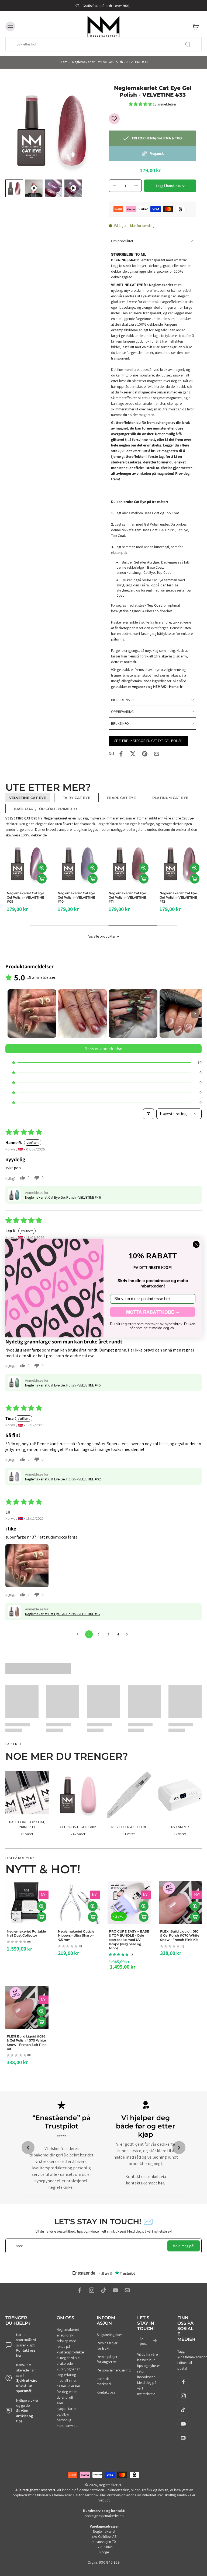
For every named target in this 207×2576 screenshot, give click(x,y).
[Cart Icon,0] (196, 26)
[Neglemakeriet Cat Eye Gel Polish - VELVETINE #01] (27, 864)
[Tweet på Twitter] (133, 754)
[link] (118, 937)
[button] (141, 104)
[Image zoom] (52, 131)
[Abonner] (155, 2341)
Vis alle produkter (102, 936)
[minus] (115, 186)
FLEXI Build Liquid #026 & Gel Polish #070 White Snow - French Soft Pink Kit (27, 2042)
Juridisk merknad (104, 2381)
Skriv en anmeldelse (104, 1049)
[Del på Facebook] (121, 754)
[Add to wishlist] (114, 119)
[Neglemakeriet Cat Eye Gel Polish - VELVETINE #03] (129, 864)
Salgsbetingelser (109, 2335)
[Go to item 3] (133, 1013)
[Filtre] (149, 1114)
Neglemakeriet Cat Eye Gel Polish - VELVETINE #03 (127, 897)
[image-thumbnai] (14, 188)
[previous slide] (28, 2148)
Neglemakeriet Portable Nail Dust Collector (26, 1933)
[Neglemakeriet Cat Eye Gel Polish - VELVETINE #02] (78, 864)
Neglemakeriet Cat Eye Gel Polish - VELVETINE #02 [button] (63, 1479)
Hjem (63, 62)
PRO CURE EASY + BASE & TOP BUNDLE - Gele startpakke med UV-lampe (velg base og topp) (129, 1940)
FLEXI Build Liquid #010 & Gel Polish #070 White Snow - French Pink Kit (180, 1935)
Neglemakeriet (110, 2485)
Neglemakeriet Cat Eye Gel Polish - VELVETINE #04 (178, 897)
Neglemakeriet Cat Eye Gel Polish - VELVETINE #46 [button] (63, 1197)
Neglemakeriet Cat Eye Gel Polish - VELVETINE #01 (25, 897)
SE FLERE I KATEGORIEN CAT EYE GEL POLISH (148, 741)
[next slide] (179, 2148)
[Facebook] (80, 2290)
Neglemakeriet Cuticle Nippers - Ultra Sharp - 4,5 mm (76, 1935)
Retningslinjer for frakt (107, 2346)
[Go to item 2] (82, 1013)
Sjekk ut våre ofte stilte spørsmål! (27, 2386)
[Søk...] (188, 44)
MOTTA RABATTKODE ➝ (153, 1312)
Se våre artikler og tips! (25, 2416)
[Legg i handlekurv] (42, 879)
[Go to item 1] (32, 1013)
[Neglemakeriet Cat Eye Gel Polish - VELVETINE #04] (180, 864)
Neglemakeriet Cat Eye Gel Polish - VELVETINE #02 (76, 897)
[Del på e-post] (157, 754)
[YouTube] (115, 2290)
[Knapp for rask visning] (42, 868)
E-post (143, 2341)
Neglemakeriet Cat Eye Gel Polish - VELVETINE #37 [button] (63, 1614)
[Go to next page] (128, 1634)
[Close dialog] (196, 1244)
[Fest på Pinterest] (145, 754)
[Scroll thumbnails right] (195, 1013)
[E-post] (127, 2290)
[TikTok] (103, 2290)
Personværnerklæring (109, 2370)
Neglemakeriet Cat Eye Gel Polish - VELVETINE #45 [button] (63, 1385)
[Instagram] (92, 2290)
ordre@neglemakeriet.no (104, 2516)
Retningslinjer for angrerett (107, 2359)
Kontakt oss (106, 2392)
